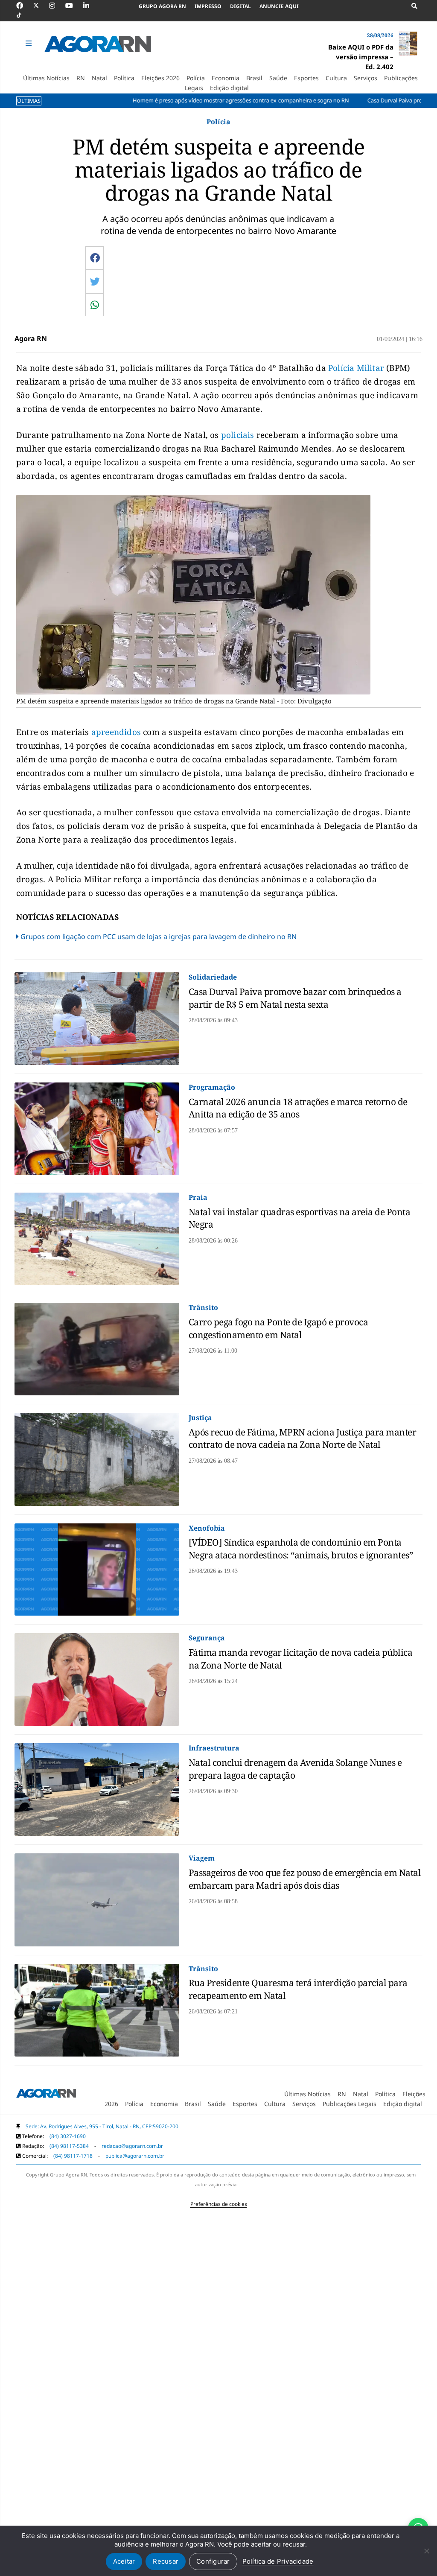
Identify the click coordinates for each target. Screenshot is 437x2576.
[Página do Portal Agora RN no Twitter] (41, 6)
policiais (239, 435)
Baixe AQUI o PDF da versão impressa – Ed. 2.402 (361, 57)
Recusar (166, 2561)
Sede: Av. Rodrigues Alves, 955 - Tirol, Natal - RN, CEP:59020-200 (102, 2126)
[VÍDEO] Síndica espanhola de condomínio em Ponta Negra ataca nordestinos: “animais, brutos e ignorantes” (301, 1548)
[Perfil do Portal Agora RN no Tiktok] (23, 15)
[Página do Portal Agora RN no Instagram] (56, 6)
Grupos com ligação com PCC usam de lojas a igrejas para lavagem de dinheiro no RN (159, 936)
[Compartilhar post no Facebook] (95, 258)
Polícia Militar (356, 368)
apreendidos (117, 732)
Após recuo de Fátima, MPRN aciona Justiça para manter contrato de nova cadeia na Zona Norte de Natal (303, 1438)
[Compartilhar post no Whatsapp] (95, 305)
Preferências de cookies (219, 2204)
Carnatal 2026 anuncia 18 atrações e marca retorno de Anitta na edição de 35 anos (298, 1108)
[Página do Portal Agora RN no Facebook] (24, 6)
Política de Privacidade (278, 2561)
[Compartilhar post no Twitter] (95, 281)
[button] (29, 43)
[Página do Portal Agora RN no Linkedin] (90, 6)
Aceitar (124, 2561)
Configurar (213, 2561)
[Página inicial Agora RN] (46, 2095)
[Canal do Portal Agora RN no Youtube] (73, 6)
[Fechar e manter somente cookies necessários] (426, 2551)
